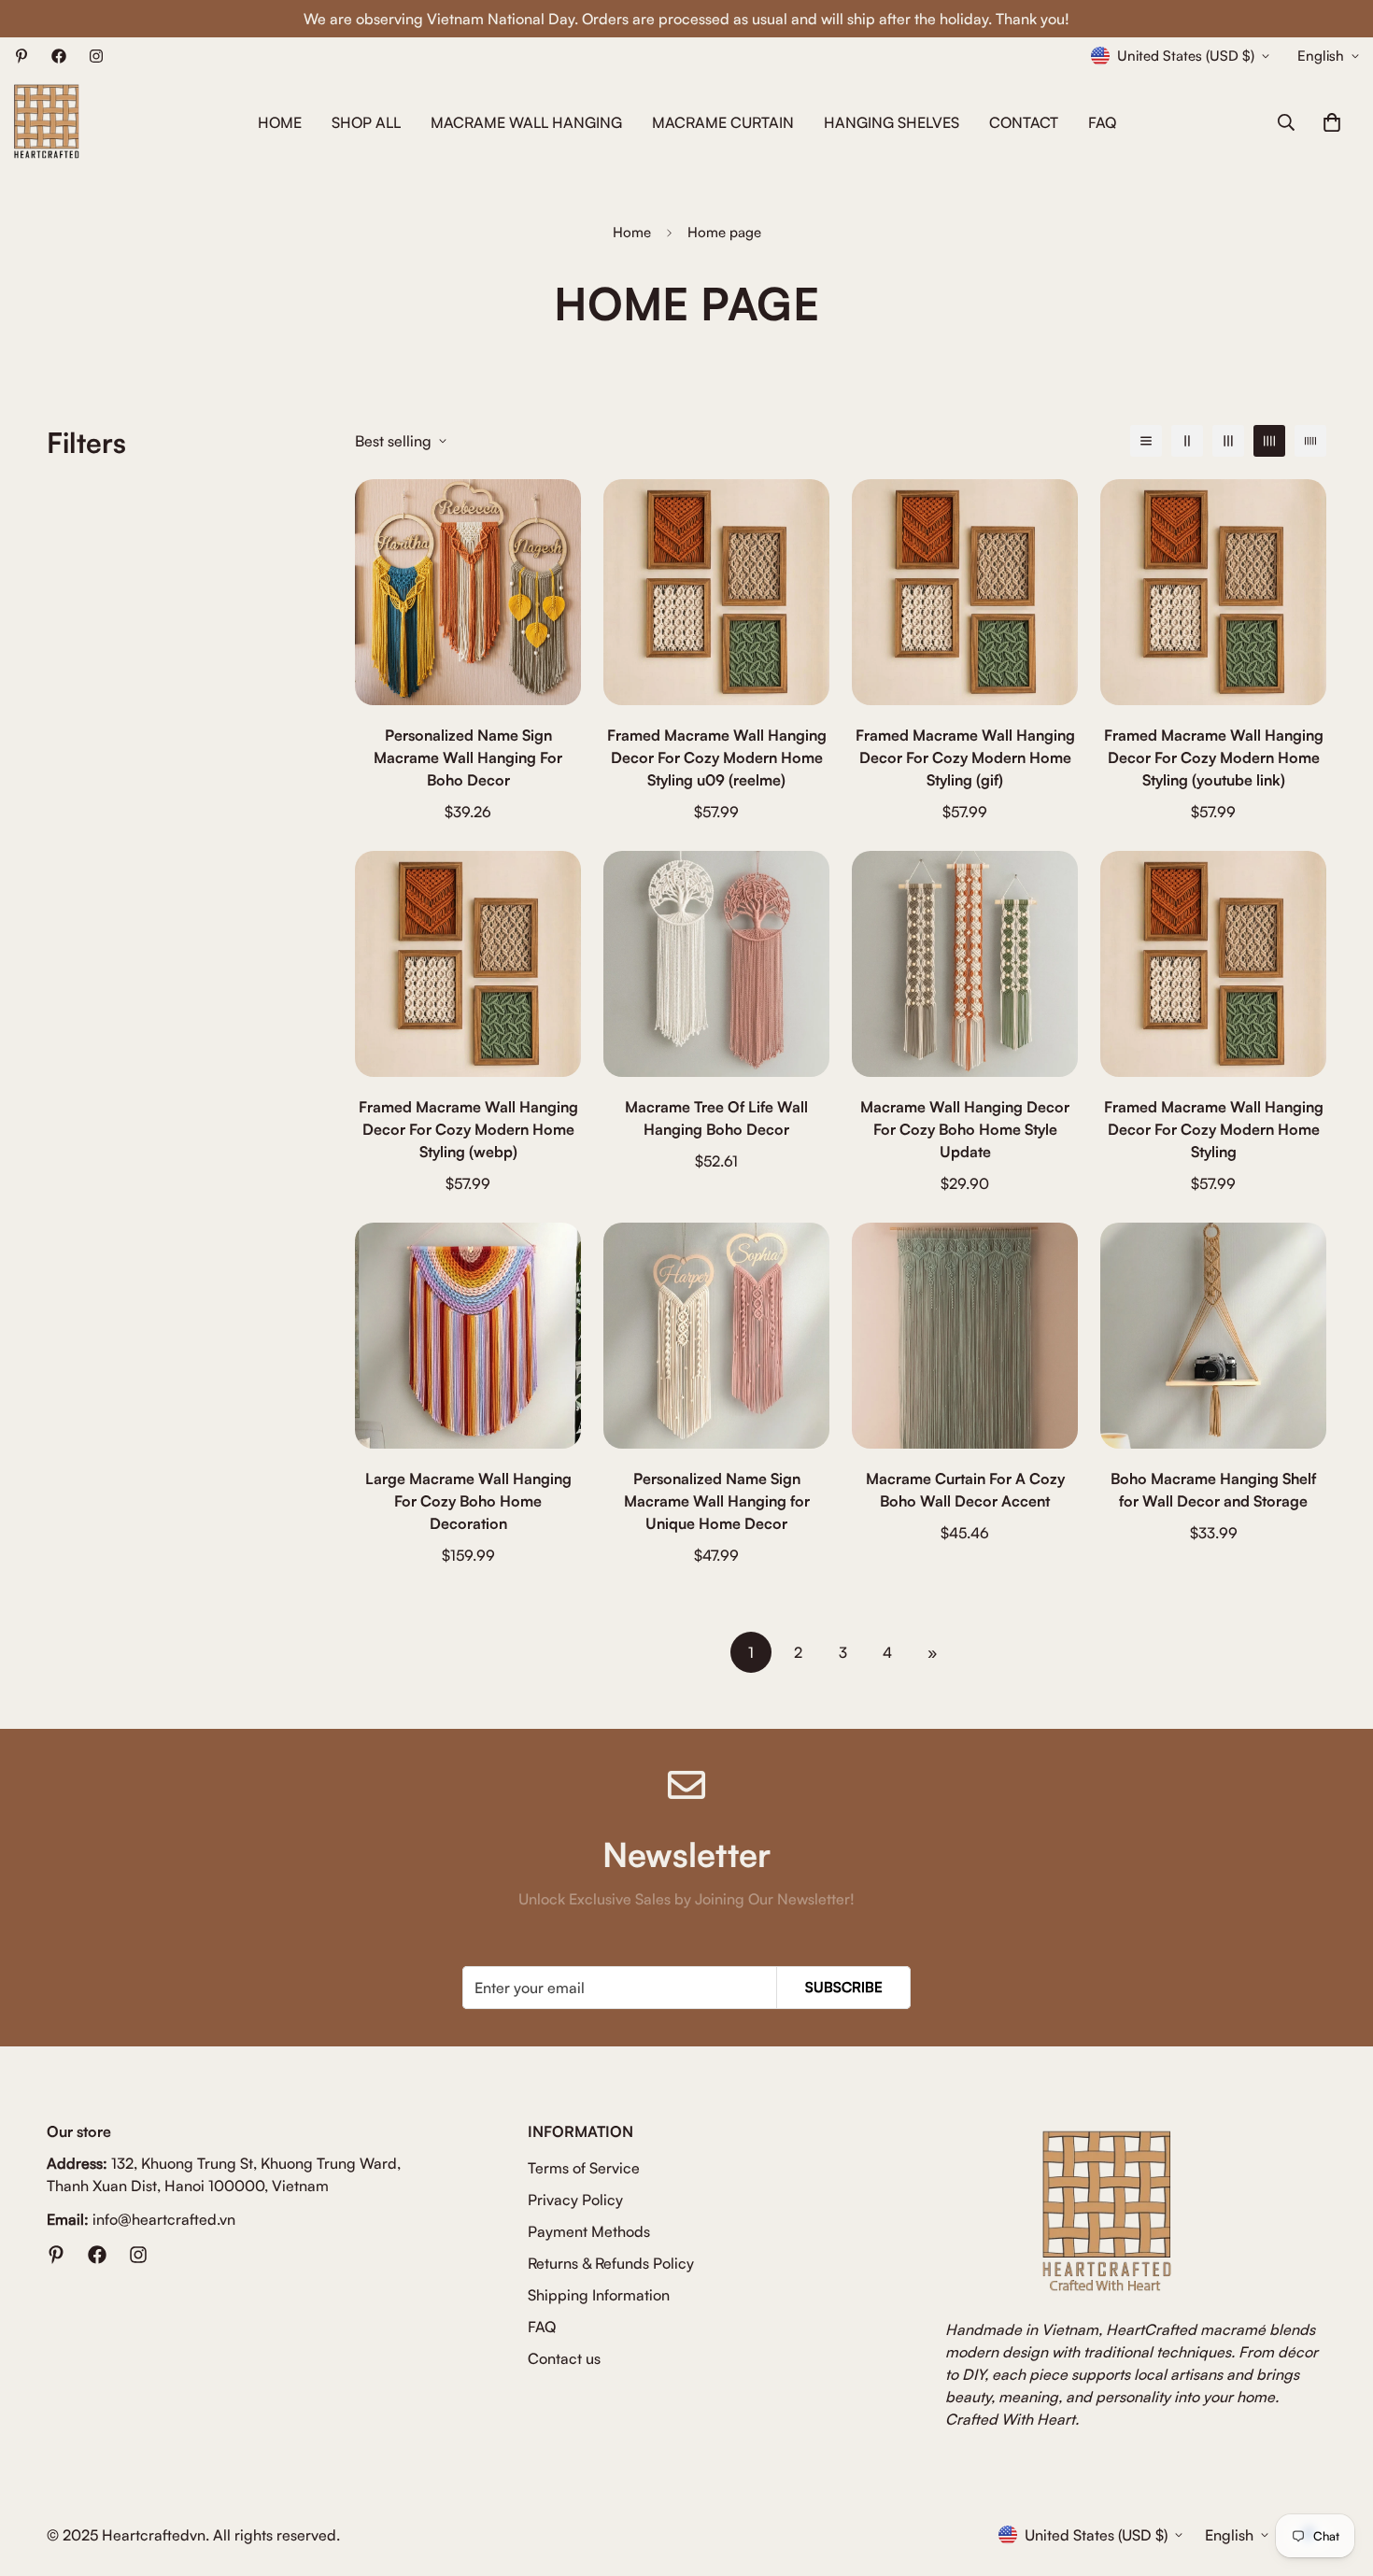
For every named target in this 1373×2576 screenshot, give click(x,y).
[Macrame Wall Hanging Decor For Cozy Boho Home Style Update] (965, 964)
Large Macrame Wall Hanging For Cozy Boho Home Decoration (468, 1501)
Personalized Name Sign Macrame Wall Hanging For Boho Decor (468, 757)
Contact (1024, 122)
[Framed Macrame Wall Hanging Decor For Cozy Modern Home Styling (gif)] (965, 592)
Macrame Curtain (723, 122)
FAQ (1102, 122)
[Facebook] (59, 56)
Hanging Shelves (892, 122)
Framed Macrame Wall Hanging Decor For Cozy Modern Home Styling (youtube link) (1214, 757)
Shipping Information (599, 2295)
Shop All (366, 122)
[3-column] (1228, 441)
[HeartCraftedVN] (47, 122)
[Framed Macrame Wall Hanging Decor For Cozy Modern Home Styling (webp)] (468, 964)
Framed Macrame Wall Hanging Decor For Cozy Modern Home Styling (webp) (468, 1129)
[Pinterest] (21, 56)
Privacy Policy (575, 2200)
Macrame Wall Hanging (526, 122)
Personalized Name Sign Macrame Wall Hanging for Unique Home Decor (717, 1501)
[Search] (1286, 122)
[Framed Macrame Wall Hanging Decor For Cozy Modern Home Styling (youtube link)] (1213, 592)
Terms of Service (584, 2168)
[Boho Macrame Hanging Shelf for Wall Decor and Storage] (1213, 1336)
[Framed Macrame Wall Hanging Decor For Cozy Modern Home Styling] (1213, 964)
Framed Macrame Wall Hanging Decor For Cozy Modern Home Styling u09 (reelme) (717, 757)
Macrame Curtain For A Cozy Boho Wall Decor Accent (965, 1490)
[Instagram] (96, 56)
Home (280, 122)
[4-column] (1269, 441)
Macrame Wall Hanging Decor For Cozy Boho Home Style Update (965, 1129)
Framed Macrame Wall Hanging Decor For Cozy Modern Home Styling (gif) (965, 757)
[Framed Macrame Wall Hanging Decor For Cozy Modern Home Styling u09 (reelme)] (716, 592)
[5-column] (1310, 441)
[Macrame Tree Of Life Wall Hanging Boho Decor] (716, 964)
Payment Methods (589, 2231)
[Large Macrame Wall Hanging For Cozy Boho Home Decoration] (468, 1336)
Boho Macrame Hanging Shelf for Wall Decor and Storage (1213, 1490)
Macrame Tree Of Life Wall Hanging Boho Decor (716, 1118)
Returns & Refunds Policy (611, 2263)
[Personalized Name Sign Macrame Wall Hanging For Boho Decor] (468, 592)
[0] (1332, 122)
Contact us (564, 2358)
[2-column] (1187, 441)
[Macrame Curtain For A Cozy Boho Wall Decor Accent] (965, 1336)
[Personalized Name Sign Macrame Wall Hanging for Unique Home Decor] (716, 1336)
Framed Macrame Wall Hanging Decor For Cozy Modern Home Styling (1214, 1129)
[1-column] (1146, 441)
